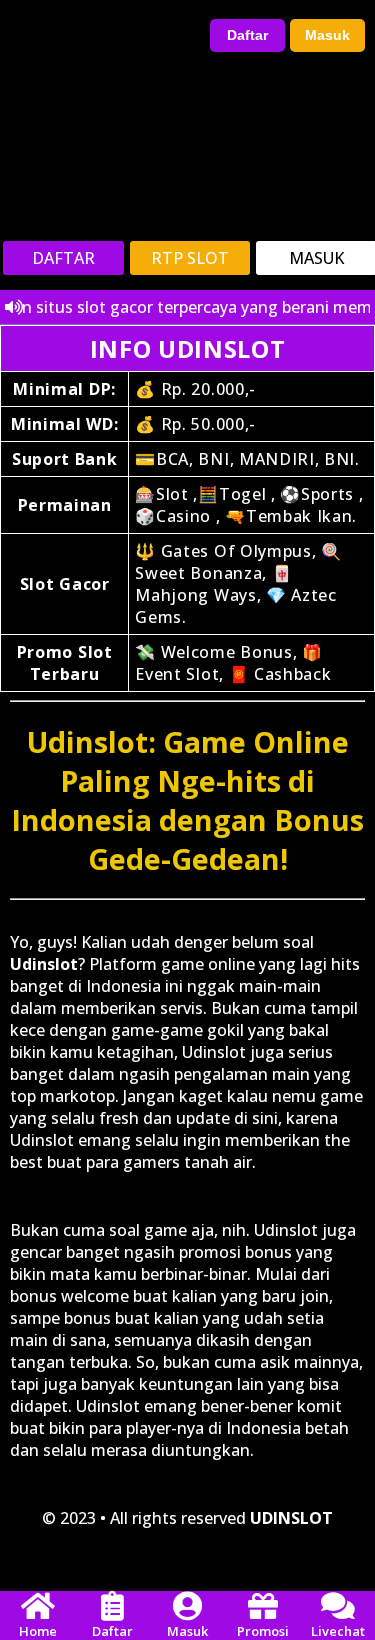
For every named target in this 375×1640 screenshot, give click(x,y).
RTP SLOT (190, 258)
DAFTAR (63, 258)
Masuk (327, 35)
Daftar (247, 35)
